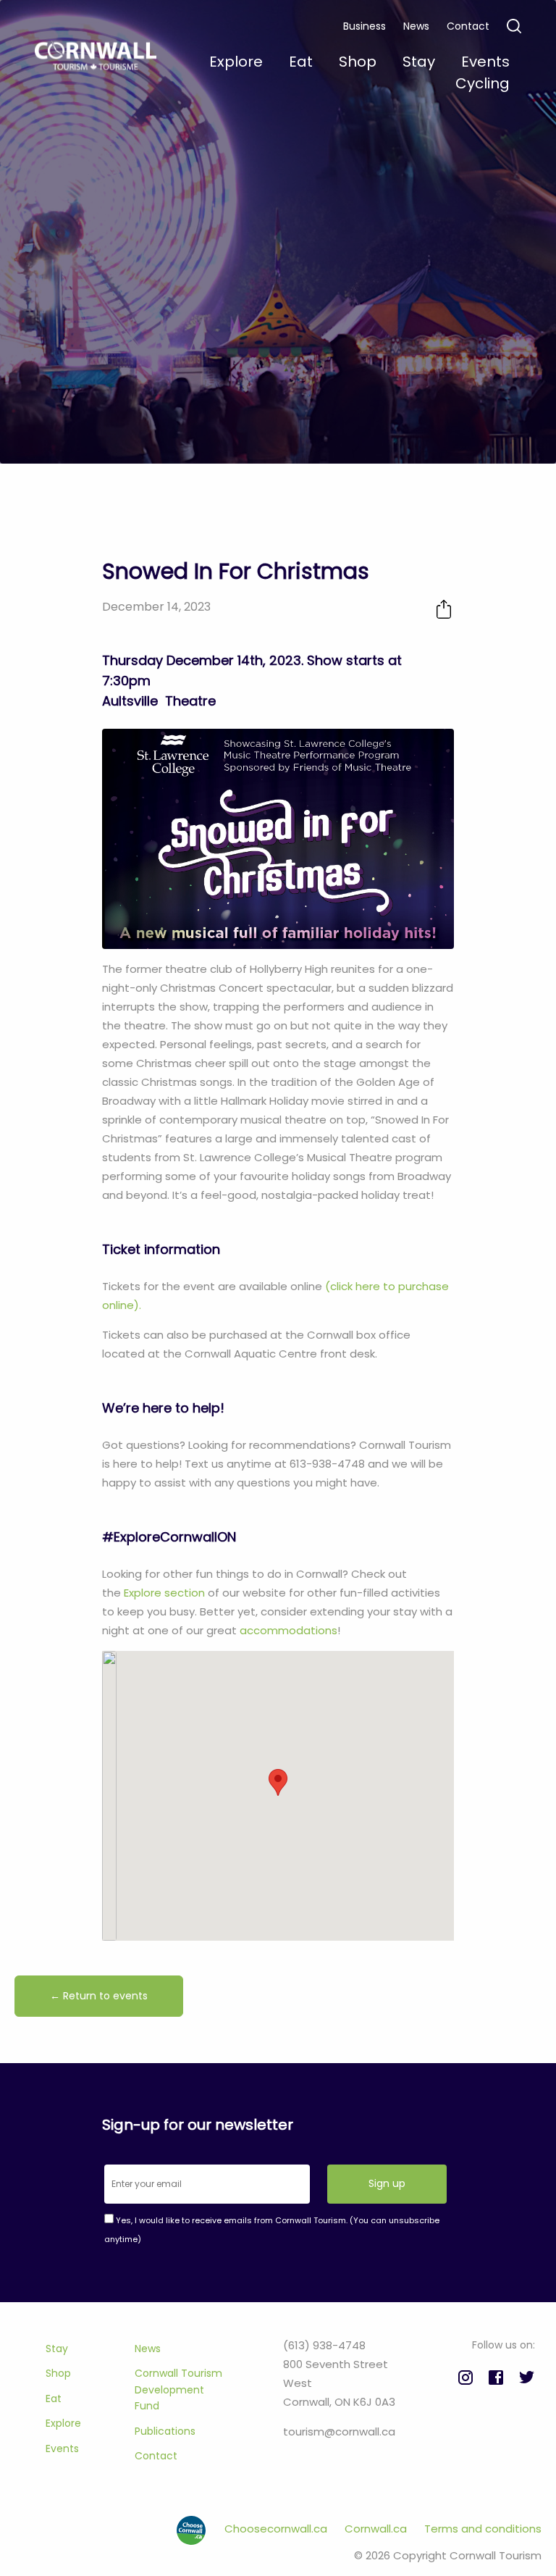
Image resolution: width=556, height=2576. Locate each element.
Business (365, 26)
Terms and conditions (483, 2529)
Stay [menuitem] (419, 62)
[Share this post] (444, 609)
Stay (57, 2349)
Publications (165, 2431)
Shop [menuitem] (358, 62)
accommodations (288, 1630)
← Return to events (99, 1996)
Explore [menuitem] (236, 62)
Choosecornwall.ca (277, 2529)
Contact (468, 26)
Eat (54, 2399)
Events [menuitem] (485, 62)
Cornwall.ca (377, 2529)
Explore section (164, 1593)
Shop (58, 2373)
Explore (63, 2423)
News (416, 26)
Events (62, 2449)
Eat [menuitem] (301, 62)
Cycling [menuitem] (483, 83)
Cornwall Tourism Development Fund (178, 2389)
